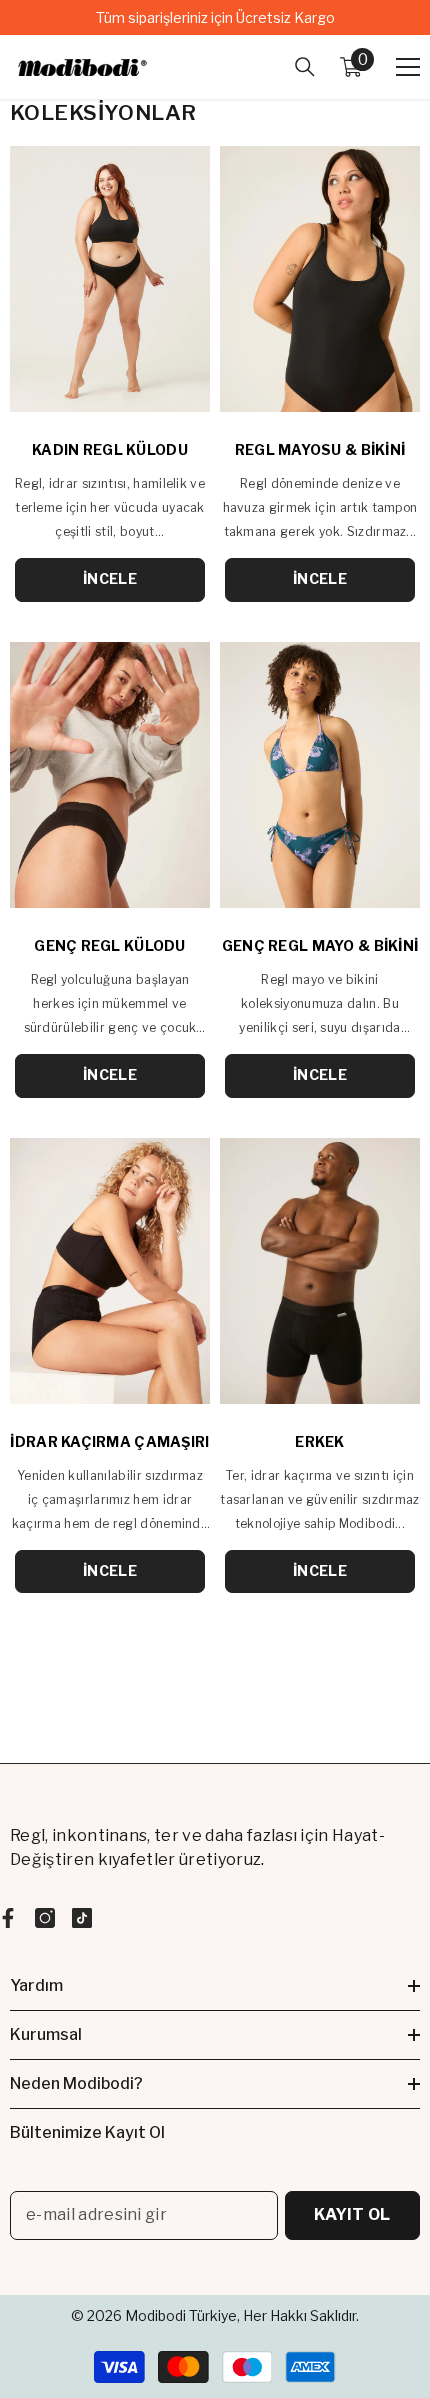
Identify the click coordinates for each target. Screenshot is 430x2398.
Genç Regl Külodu (109, 945)
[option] (215, 17)
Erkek (319, 1441)
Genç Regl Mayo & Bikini (320, 945)
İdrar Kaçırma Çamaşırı (109, 1441)
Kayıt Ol (352, 2214)
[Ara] (305, 67)
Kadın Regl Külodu (110, 449)
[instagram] (45, 1918)
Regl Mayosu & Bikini (320, 449)
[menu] (408, 67)
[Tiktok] (82, 1918)
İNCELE (110, 578)
